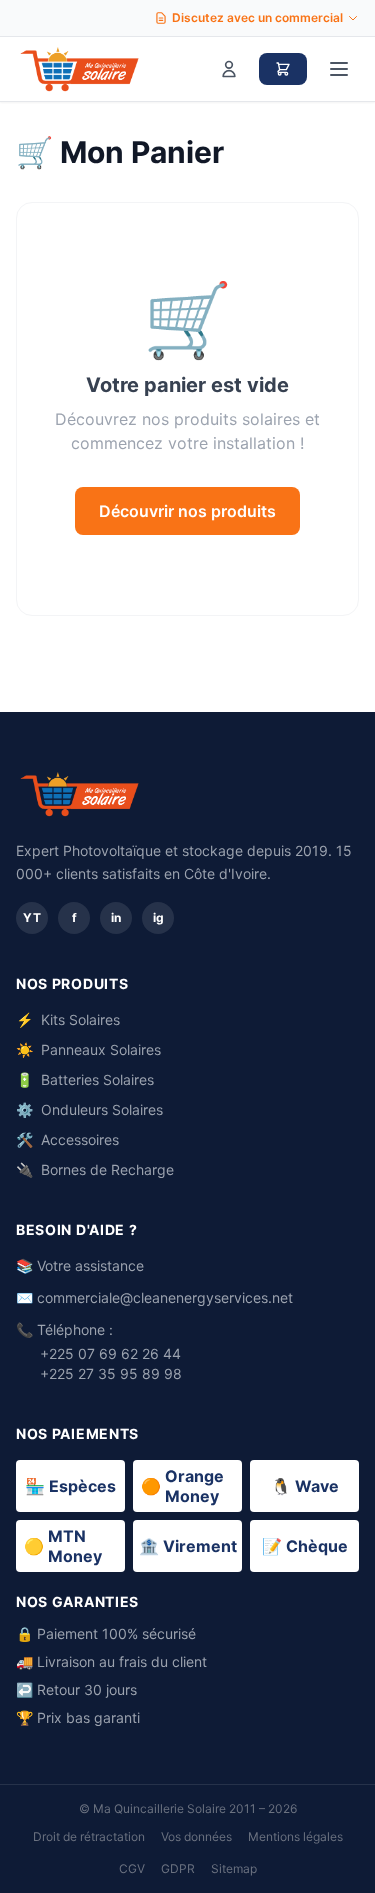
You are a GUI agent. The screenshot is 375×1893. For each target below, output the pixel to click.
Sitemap (234, 1868)
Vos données (196, 1836)
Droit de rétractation (89, 1836)
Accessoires (67, 1139)
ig (158, 917)
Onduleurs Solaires (89, 1109)
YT (32, 917)
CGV (132, 1868)
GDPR (178, 1868)
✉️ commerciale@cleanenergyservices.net (154, 1297)
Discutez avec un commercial (257, 17)
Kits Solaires (68, 1019)
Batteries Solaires (85, 1079)
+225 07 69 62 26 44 (110, 1353)
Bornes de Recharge (95, 1169)
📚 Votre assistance (80, 1265)
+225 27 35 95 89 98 (111, 1373)
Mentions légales (295, 1836)
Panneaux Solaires (88, 1049)
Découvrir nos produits (187, 511)
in (116, 917)
